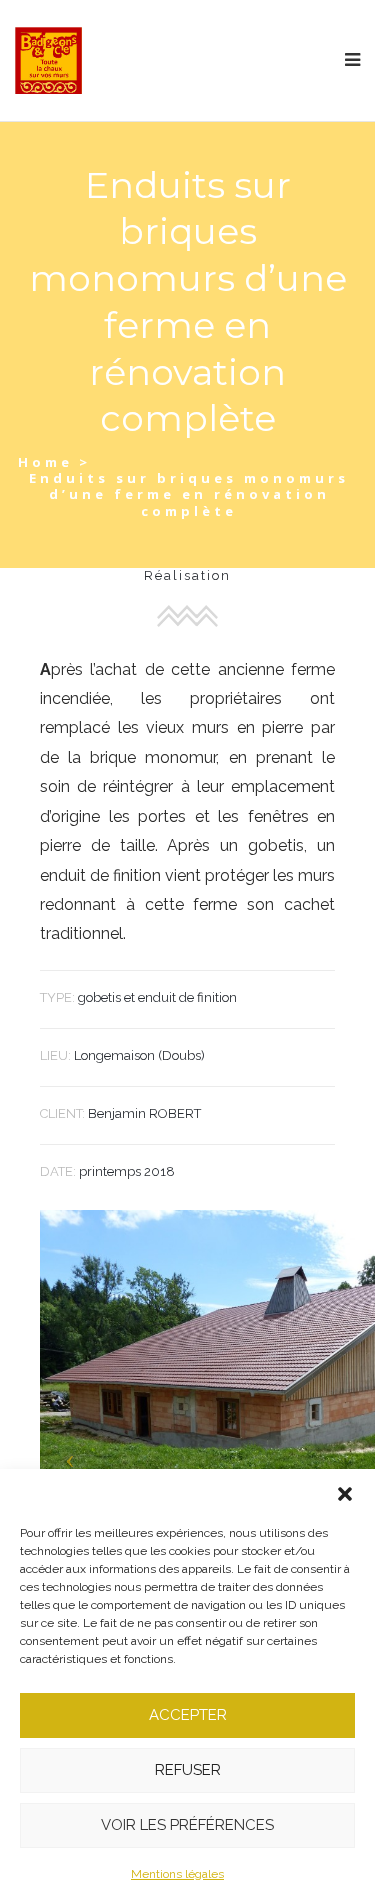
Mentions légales (177, 1874)
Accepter (188, 1715)
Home (45, 462)
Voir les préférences (187, 1825)
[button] (345, 1494)
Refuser (188, 1770)
